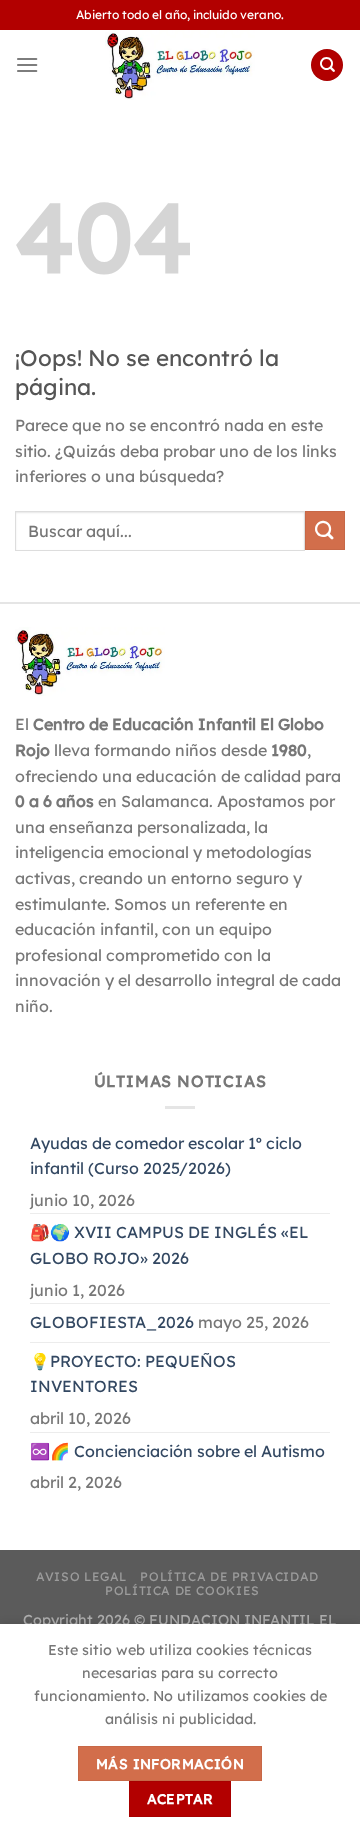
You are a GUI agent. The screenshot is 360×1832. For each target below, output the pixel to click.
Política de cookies (182, 1590)
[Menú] (27, 64)
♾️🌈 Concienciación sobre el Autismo (177, 1451)
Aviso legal (81, 1576)
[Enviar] (325, 530)
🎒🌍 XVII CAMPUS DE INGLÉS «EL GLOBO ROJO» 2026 (169, 1245)
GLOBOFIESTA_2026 (112, 1322)
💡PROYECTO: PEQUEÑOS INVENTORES (133, 1374)
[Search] (327, 65)
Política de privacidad (229, 1576)
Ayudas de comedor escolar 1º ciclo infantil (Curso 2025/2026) (166, 1156)
